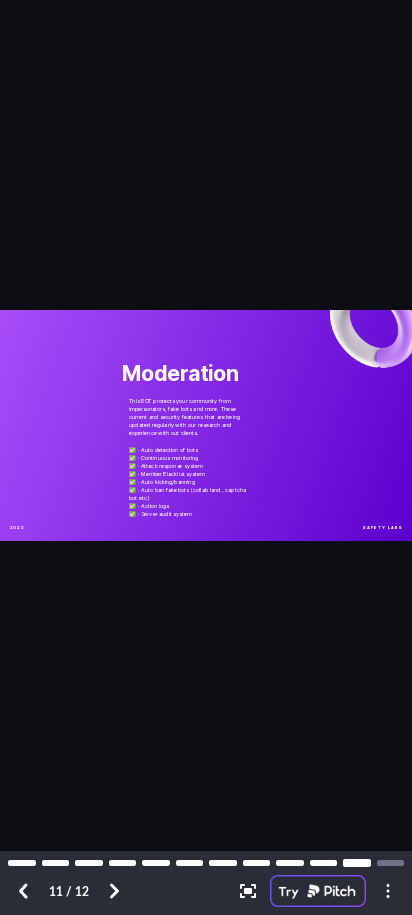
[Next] (114, 891)
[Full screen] (248, 891)
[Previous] (24, 891)
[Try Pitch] (318, 891)
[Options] (388, 891)
